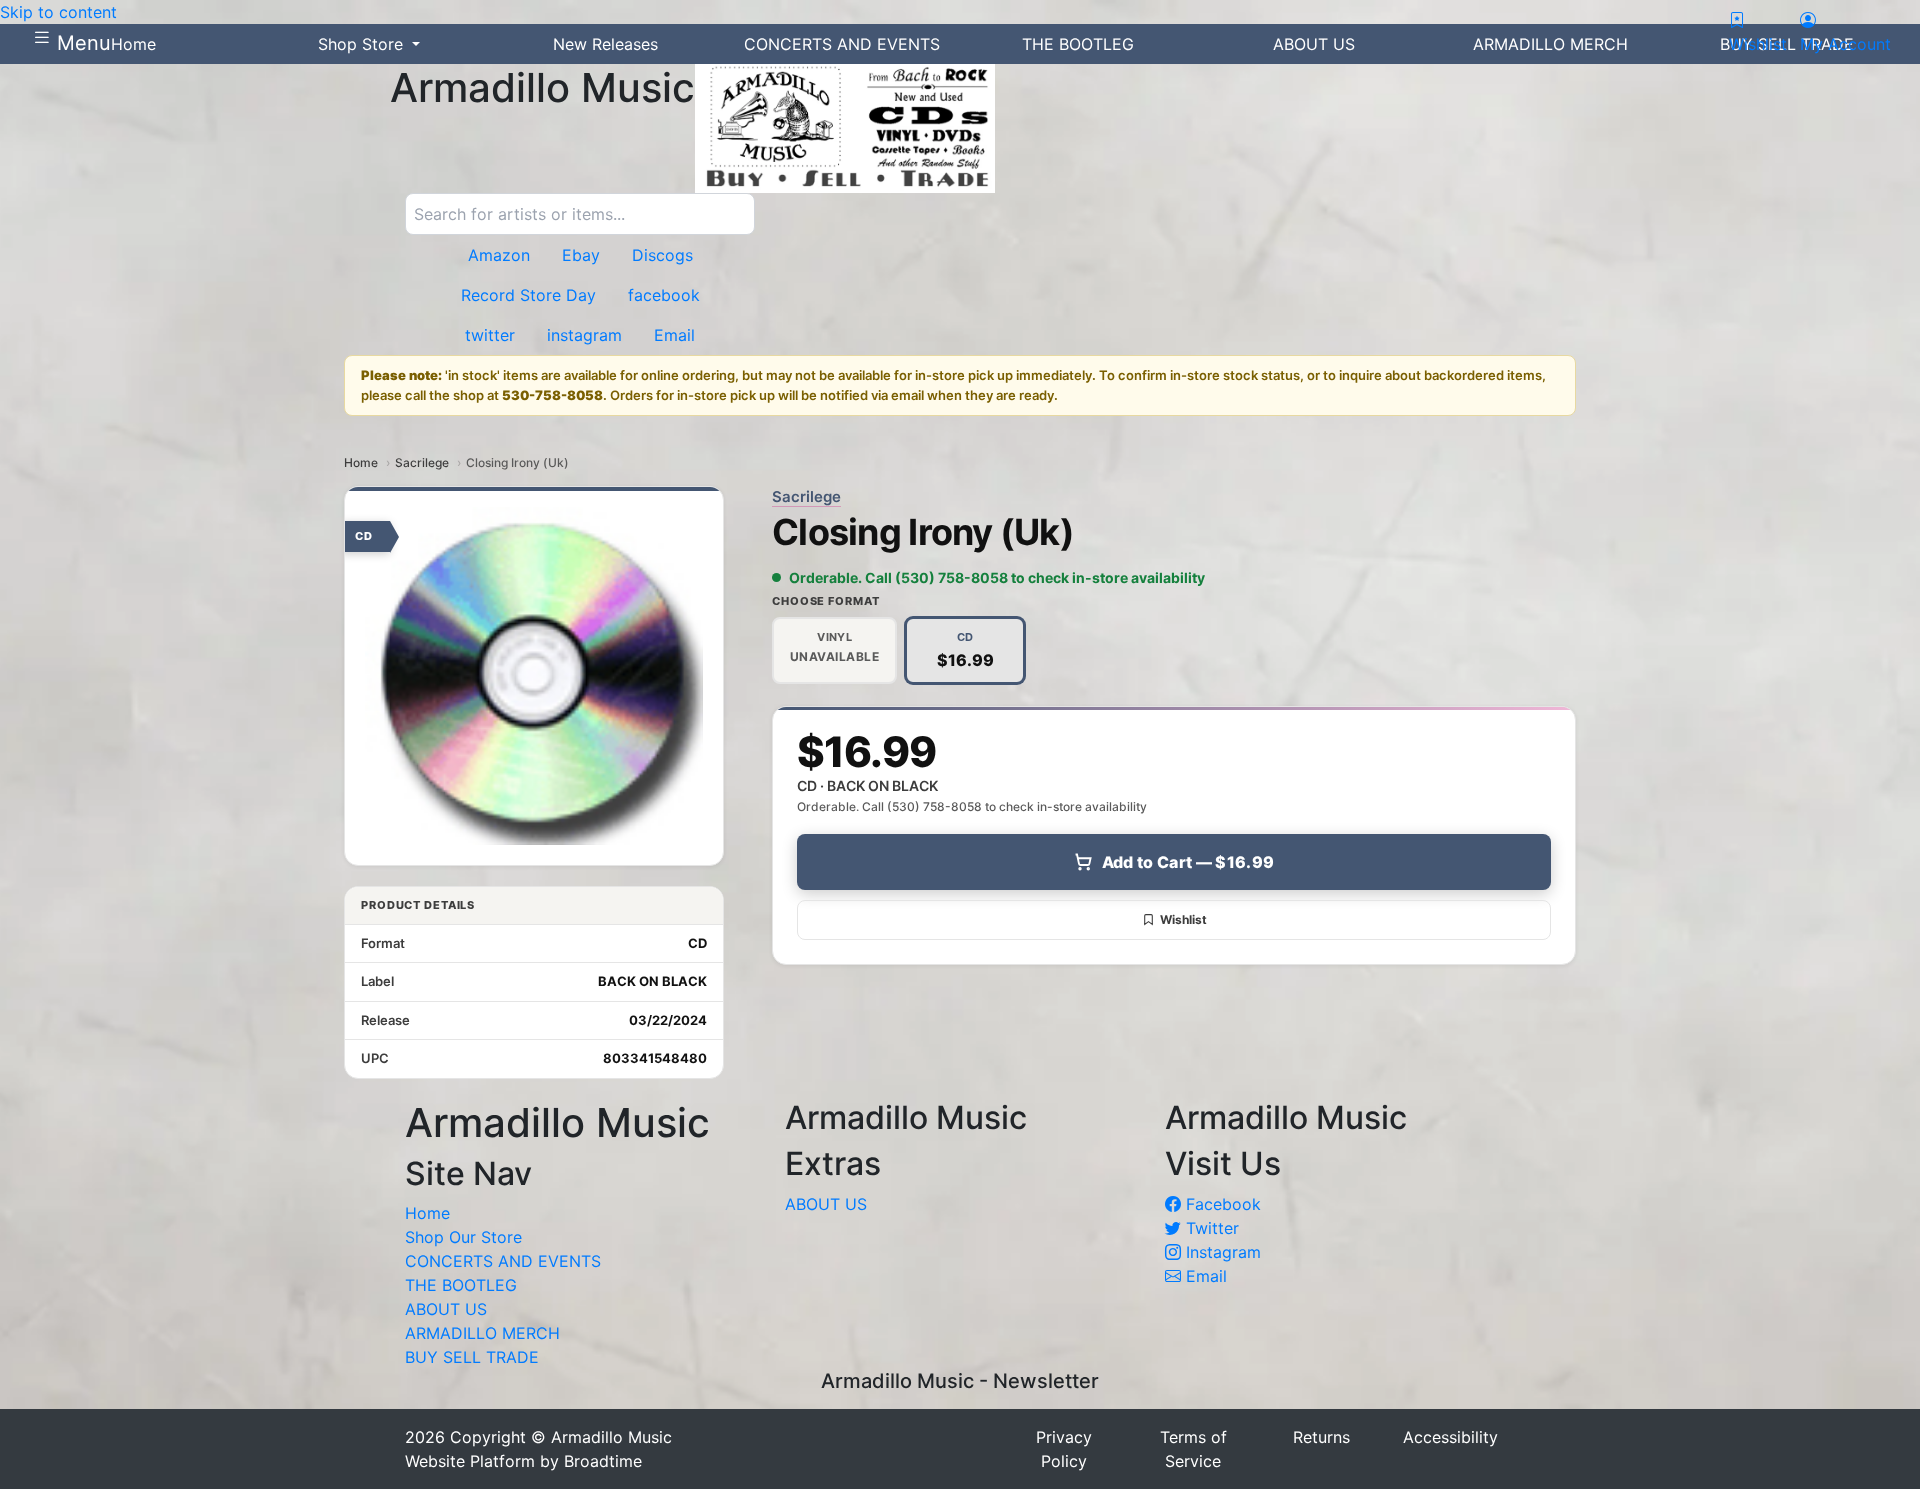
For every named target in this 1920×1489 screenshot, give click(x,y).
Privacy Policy (1064, 1449)
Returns (1321, 1437)
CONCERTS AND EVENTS (503, 1261)
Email (1204, 1276)
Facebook (1221, 1204)
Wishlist (1183, 919)
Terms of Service (1193, 1449)
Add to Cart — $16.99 (1188, 862)
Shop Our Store (463, 1237)
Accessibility (1450, 1437)
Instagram (1221, 1252)
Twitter (1210, 1228)
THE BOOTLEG (461, 1285)
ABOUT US (446, 1309)
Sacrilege (422, 462)
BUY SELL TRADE (472, 1357)
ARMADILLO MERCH (482, 1333)
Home (361, 462)
